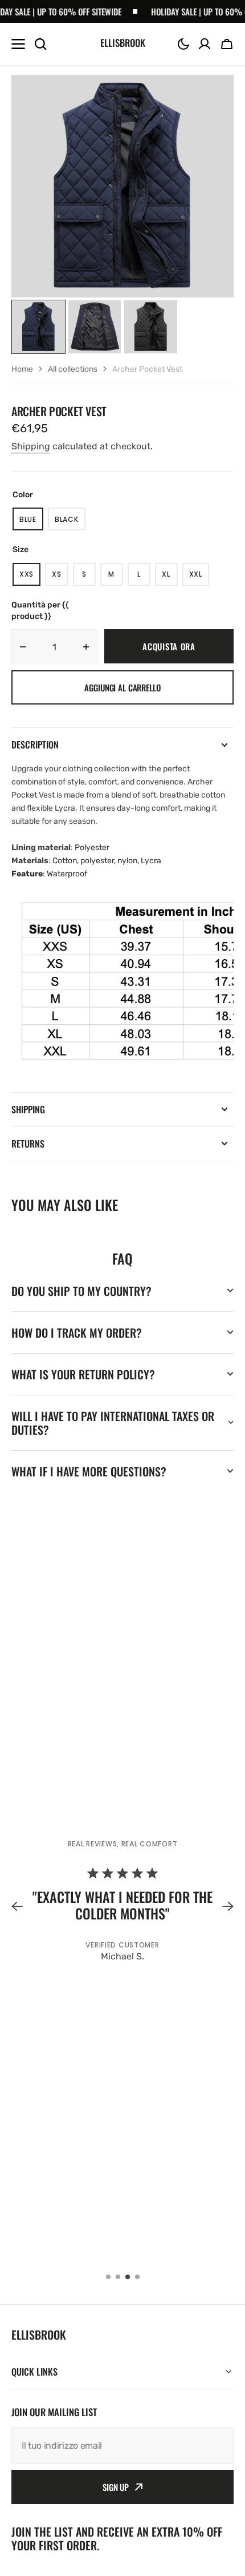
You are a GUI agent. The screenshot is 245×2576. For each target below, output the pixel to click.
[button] (183, 44)
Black (70, 522)
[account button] (205, 44)
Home (22, 369)
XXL (199, 577)
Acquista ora (169, 646)
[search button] (40, 44)
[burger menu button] (18, 44)
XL (170, 577)
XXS (30, 577)
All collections (73, 369)
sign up (116, 2487)
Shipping (31, 446)
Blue (31, 522)
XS (60, 577)
